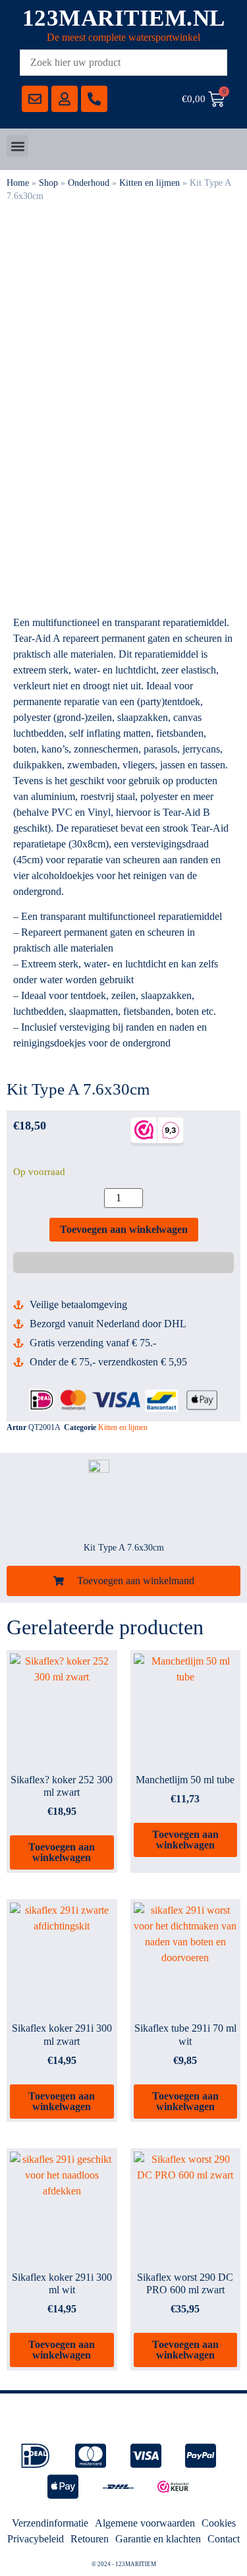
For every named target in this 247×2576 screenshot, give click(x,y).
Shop (48, 183)
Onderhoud (89, 183)
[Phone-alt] (94, 99)
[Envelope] (35, 99)
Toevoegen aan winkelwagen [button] (62, 1852)
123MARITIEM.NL (124, 18)
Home (18, 183)
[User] (65, 99)
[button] (17, 146)
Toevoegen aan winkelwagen (124, 1229)
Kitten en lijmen (150, 183)
